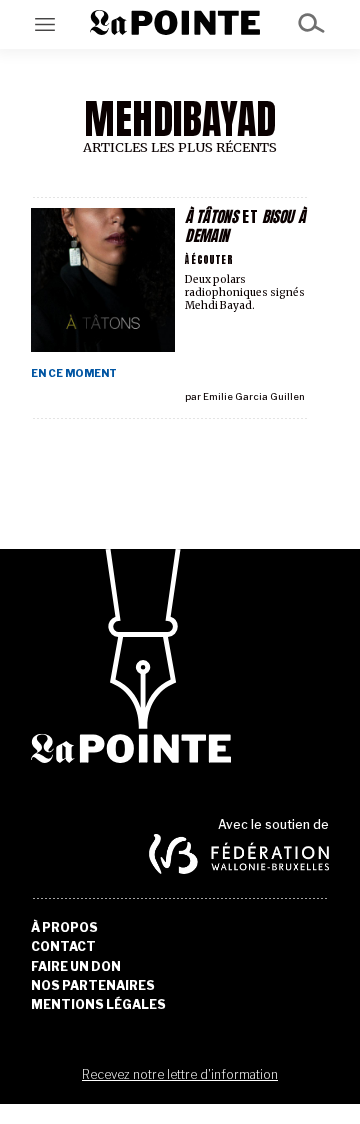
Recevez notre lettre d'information (180, 1074)
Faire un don (76, 967)
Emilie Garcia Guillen (254, 396)
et (245, 226)
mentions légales (98, 1005)
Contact (63, 947)
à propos (64, 928)
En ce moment (74, 373)
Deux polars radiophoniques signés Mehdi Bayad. (245, 292)
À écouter (209, 259)
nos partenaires (93, 986)
